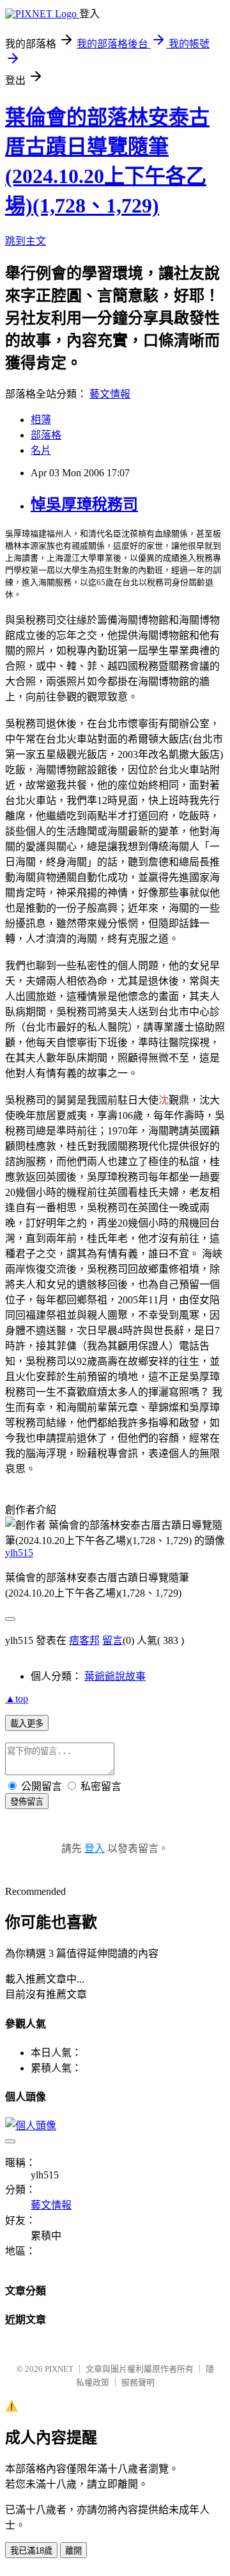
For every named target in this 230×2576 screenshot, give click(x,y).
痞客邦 (84, 1640)
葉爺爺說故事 (115, 1676)
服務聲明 (138, 2382)
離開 (73, 2551)
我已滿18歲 (31, 2551)
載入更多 (27, 1724)
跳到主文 (26, 241)
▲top (17, 1699)
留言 (112, 1640)
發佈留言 (27, 1802)
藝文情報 (110, 394)
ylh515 (19, 1553)
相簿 (41, 420)
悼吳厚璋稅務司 (84, 504)
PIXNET (59, 2369)
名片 (41, 450)
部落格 (46, 435)
